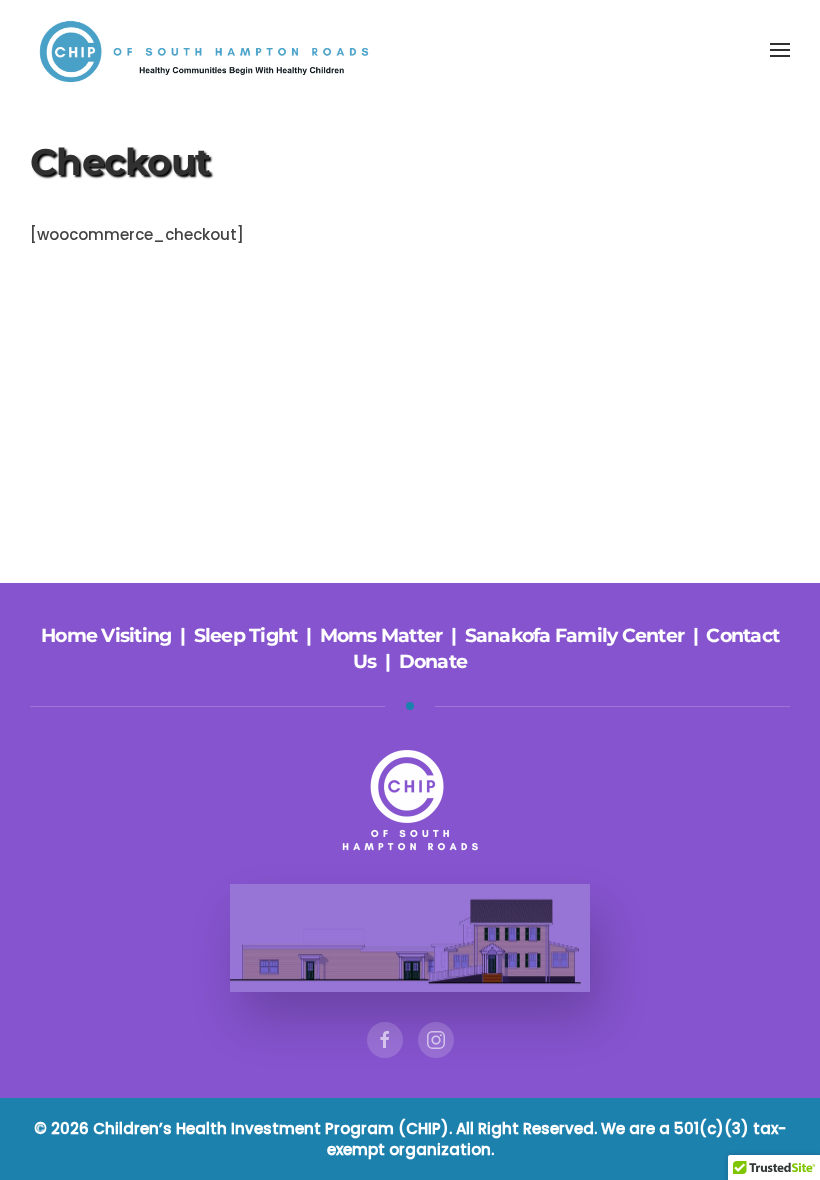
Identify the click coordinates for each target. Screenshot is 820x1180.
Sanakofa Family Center (575, 635)
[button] (780, 50)
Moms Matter (381, 635)
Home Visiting (106, 635)
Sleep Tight (246, 635)
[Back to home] (210, 50)
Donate (433, 661)
